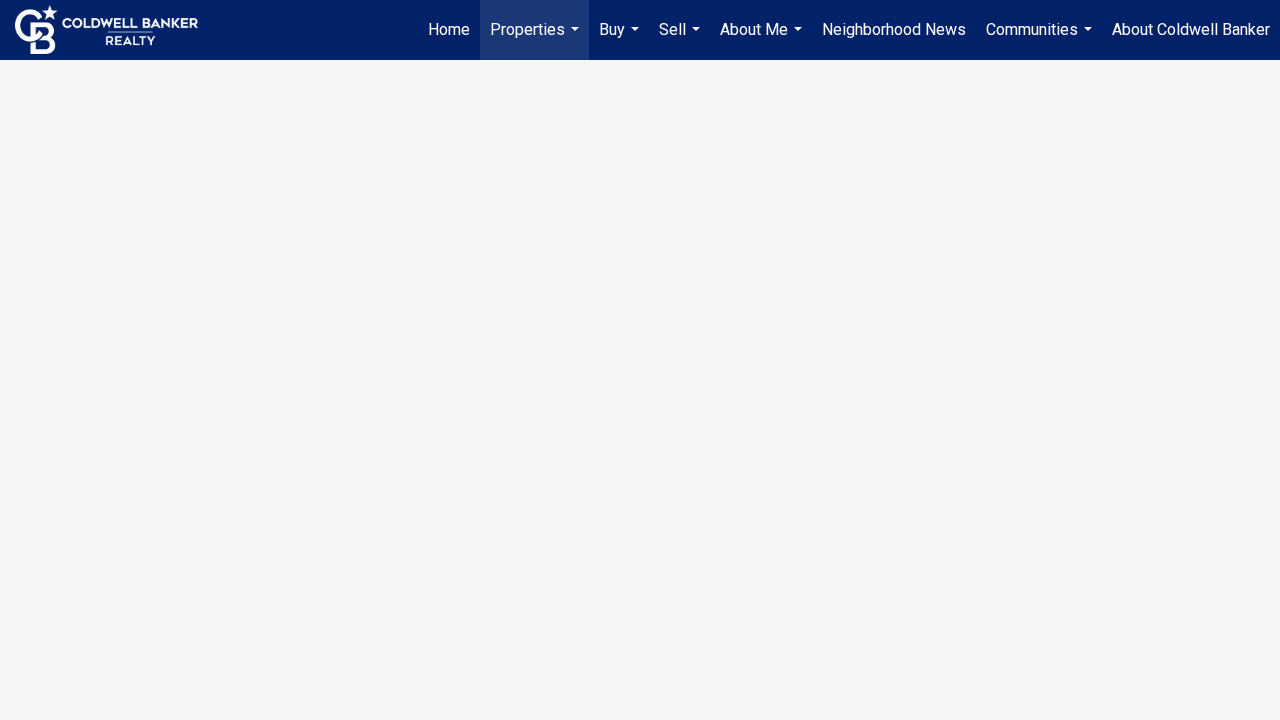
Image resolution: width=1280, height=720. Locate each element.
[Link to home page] (116, 30)
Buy (621, 40)
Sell (682, 40)
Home (449, 29)
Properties (537, 40)
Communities (1041, 40)
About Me (763, 40)
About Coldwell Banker (1191, 29)
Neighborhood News (894, 29)
